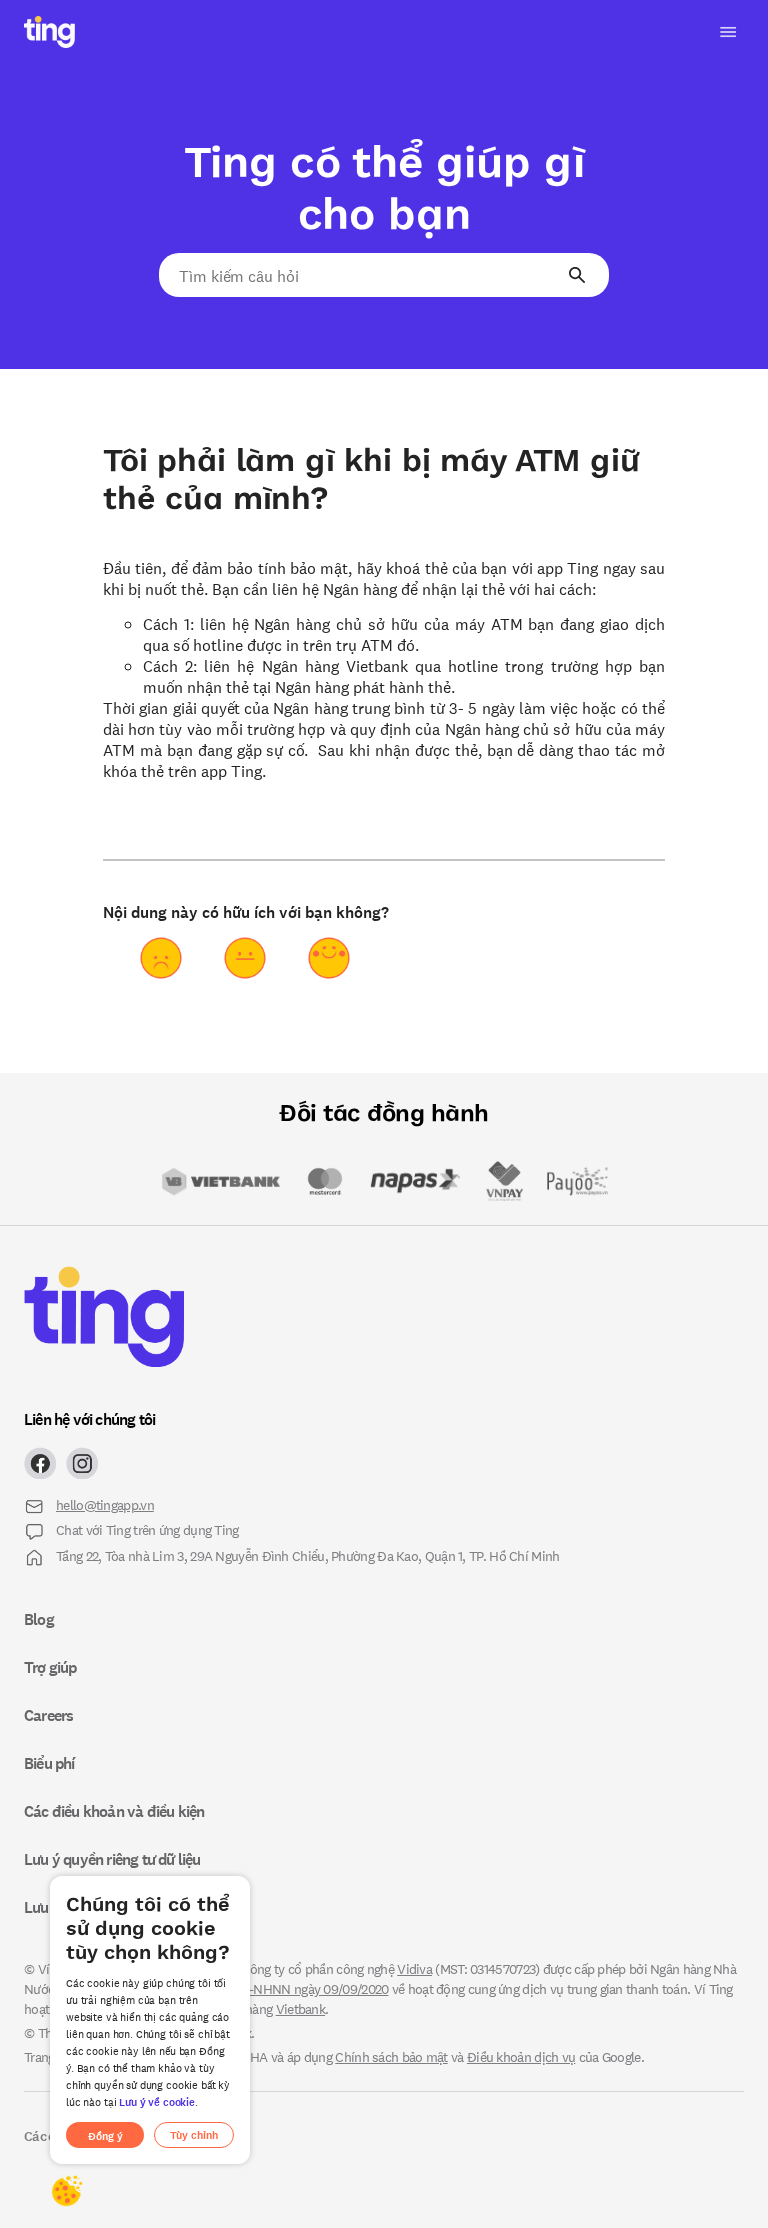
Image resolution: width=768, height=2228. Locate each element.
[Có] (329, 958)
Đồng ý (105, 2135)
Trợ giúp (50, 1667)
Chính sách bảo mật (391, 2056)
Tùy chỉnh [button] (194, 2134)
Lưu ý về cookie (157, 2101)
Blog (39, 1619)
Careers (48, 1715)
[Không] (161, 958)
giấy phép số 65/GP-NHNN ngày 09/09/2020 (265, 1988)
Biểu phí (49, 1763)
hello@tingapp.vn (105, 1504)
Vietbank (300, 2008)
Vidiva (414, 1968)
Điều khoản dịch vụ (521, 2056)
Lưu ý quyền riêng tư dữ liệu (112, 1859)
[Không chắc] (245, 958)
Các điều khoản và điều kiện (114, 1811)
